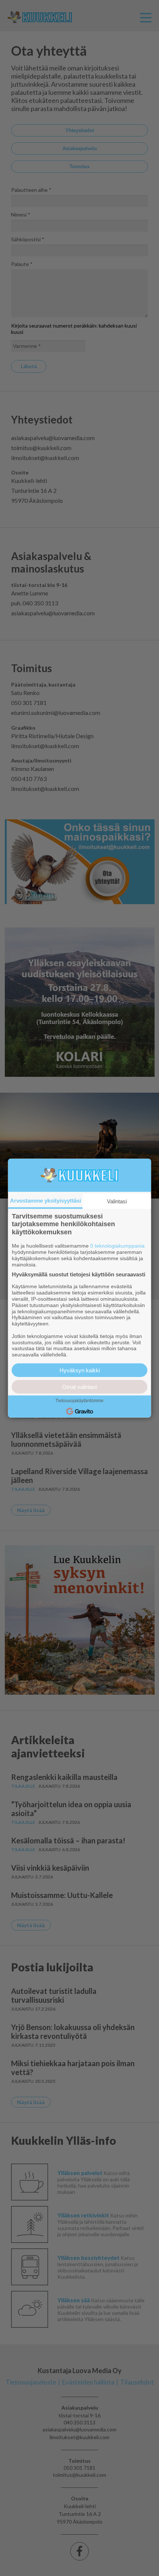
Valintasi (117, 1201)
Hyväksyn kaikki (80, 1370)
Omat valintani (79, 1387)
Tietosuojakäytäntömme (79, 1401)
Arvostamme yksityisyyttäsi (45, 1200)
